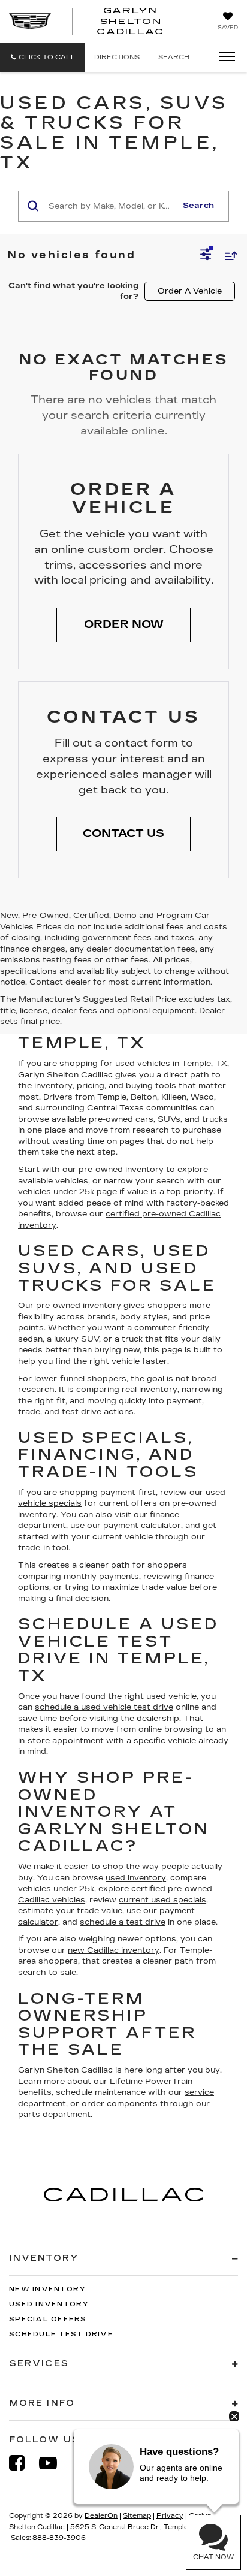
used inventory (136, 1878)
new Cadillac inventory (114, 1950)
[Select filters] (206, 256)
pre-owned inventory (121, 1170)
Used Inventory (49, 2304)
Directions (117, 57)
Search (198, 206)
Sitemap (137, 2516)
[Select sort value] (228, 256)
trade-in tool (43, 1548)
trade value (100, 1911)
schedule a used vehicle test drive (104, 1707)
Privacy (170, 2516)
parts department (54, 2115)
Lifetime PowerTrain (151, 2082)
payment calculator (142, 1526)
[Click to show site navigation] (223, 57)
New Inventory (47, 2289)
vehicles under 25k (56, 1192)
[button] (43, 57)
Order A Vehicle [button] (190, 291)
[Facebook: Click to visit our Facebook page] (23, 2463)
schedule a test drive (123, 1922)
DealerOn (101, 2516)
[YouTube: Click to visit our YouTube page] (54, 2463)
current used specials (162, 1900)
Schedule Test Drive (61, 2334)
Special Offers (48, 2319)
